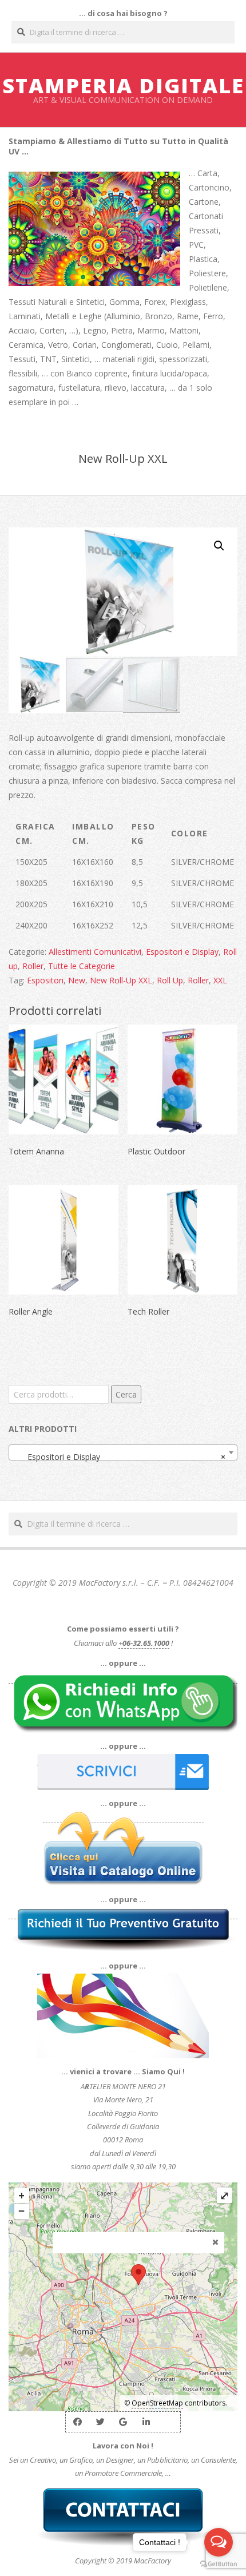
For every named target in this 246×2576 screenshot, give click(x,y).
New (77, 980)
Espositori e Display (182, 952)
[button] (219, 546)
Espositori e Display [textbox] (120, 1457)
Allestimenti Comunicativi (95, 952)
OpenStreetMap (157, 2403)
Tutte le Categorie (82, 966)
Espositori (45, 980)
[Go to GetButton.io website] (219, 2564)
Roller (33, 966)
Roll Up (170, 980)
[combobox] (123, 1452)
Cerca (126, 1394)
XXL (220, 980)
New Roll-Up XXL (121, 980)
